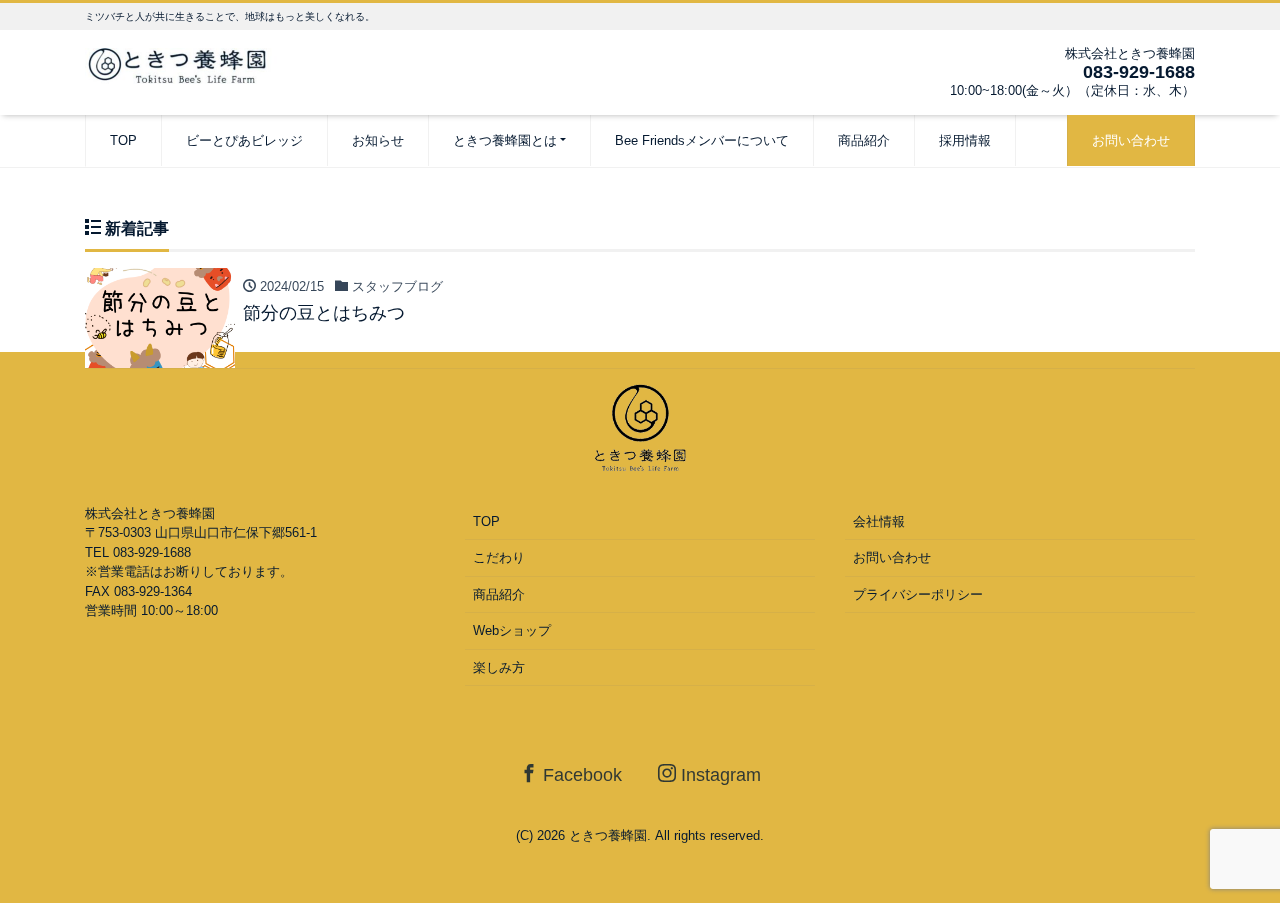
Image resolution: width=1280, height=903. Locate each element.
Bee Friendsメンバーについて (702, 140)
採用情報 (965, 140)
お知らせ (378, 140)
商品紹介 (864, 140)
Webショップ (512, 630)
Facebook (580, 775)
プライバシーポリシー (918, 594)
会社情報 (879, 521)
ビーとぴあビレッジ (244, 140)
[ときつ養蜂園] (185, 63)
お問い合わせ (1131, 140)
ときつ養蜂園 (608, 835)
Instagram (718, 775)
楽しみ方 (499, 667)
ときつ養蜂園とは (505, 140)
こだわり (499, 557)
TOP (123, 140)
